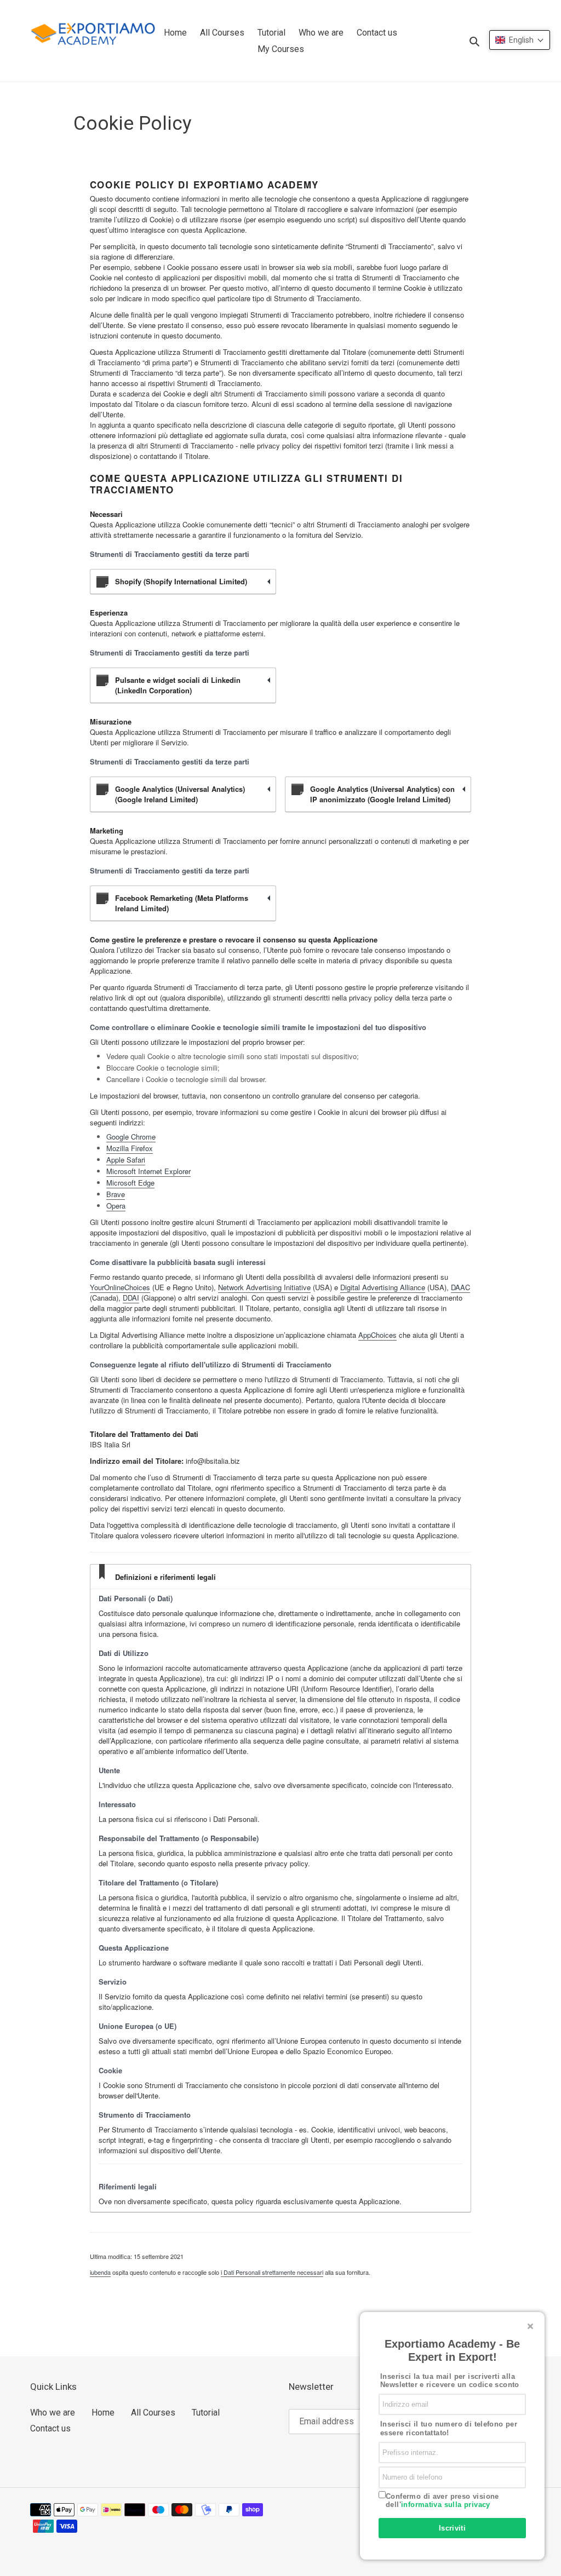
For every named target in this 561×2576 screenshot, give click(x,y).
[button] (520, 40)
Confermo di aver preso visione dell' (442, 2501)
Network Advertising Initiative (264, 1287)
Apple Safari (126, 1160)
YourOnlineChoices (120, 1287)
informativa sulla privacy (446, 2505)
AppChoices (377, 1335)
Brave (116, 1194)
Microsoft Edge (130, 1183)
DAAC (460, 1287)
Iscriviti (453, 2528)
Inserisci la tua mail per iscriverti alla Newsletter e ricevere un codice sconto (450, 2381)
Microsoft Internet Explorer (148, 1171)
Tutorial (206, 2413)
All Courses (153, 2413)
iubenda (100, 2272)
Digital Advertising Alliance (383, 1287)
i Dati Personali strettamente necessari (272, 2272)
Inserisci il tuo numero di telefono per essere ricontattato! (449, 2428)
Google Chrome (131, 1137)
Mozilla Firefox (130, 1148)
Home (103, 2413)
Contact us (50, 2428)
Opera (116, 1206)
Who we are (53, 2413)
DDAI (131, 1298)
